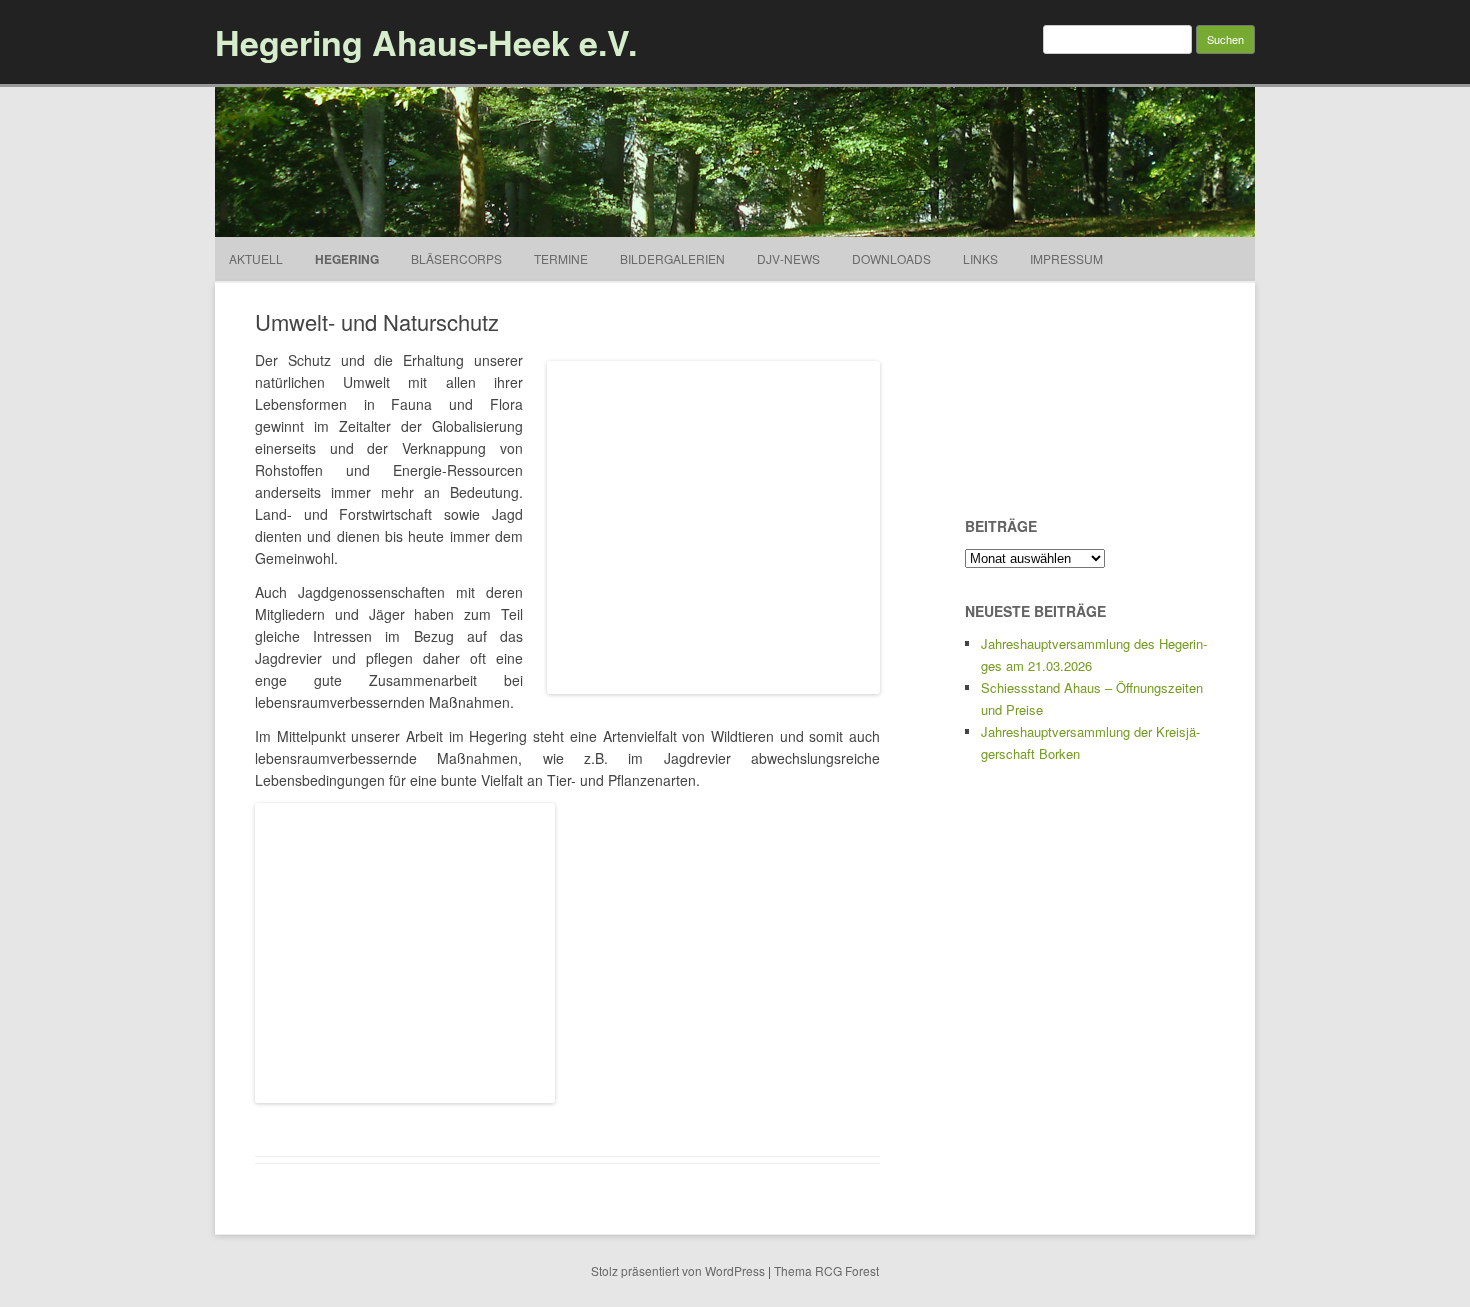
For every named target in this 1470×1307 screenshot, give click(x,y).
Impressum (1066, 258)
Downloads (891, 258)
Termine (561, 258)
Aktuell (256, 258)
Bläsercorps (456, 258)
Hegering (347, 259)
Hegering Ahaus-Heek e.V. (426, 42)
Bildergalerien (672, 258)
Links (980, 258)
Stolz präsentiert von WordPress (678, 1270)
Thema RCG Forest (826, 1270)
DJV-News (788, 258)
